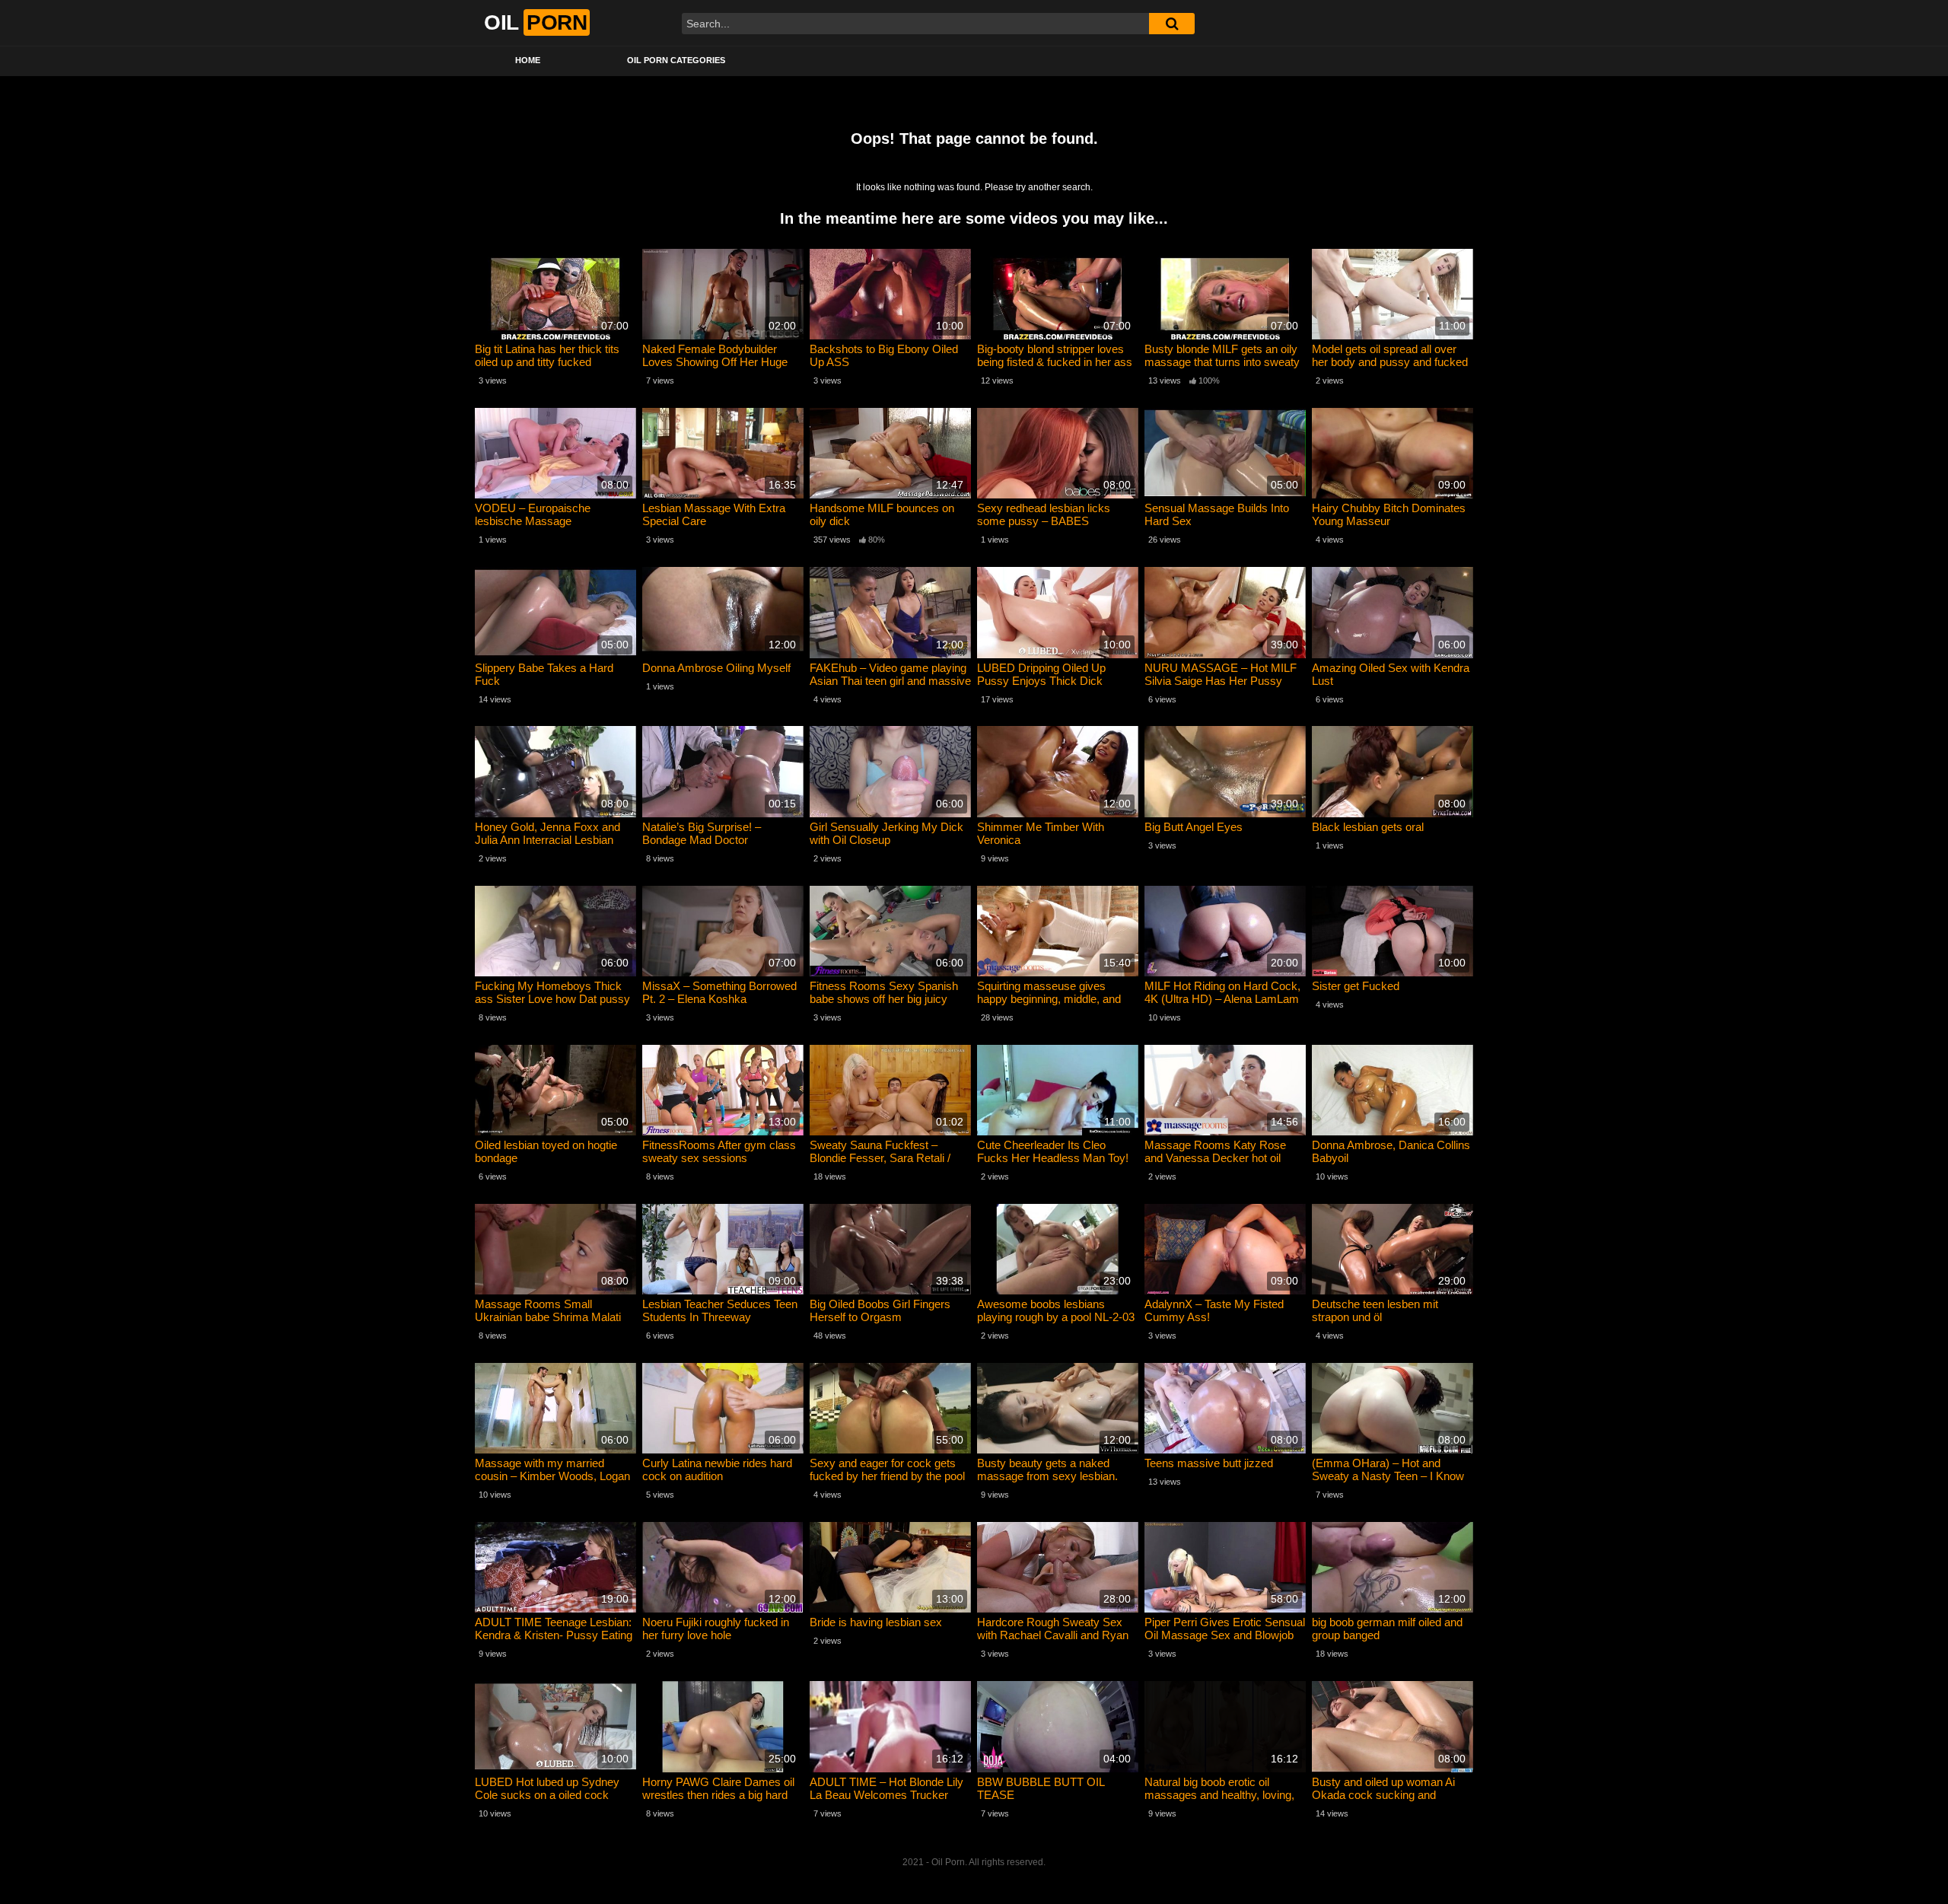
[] (1172, 24)
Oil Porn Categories (676, 60)
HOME (528, 60)
